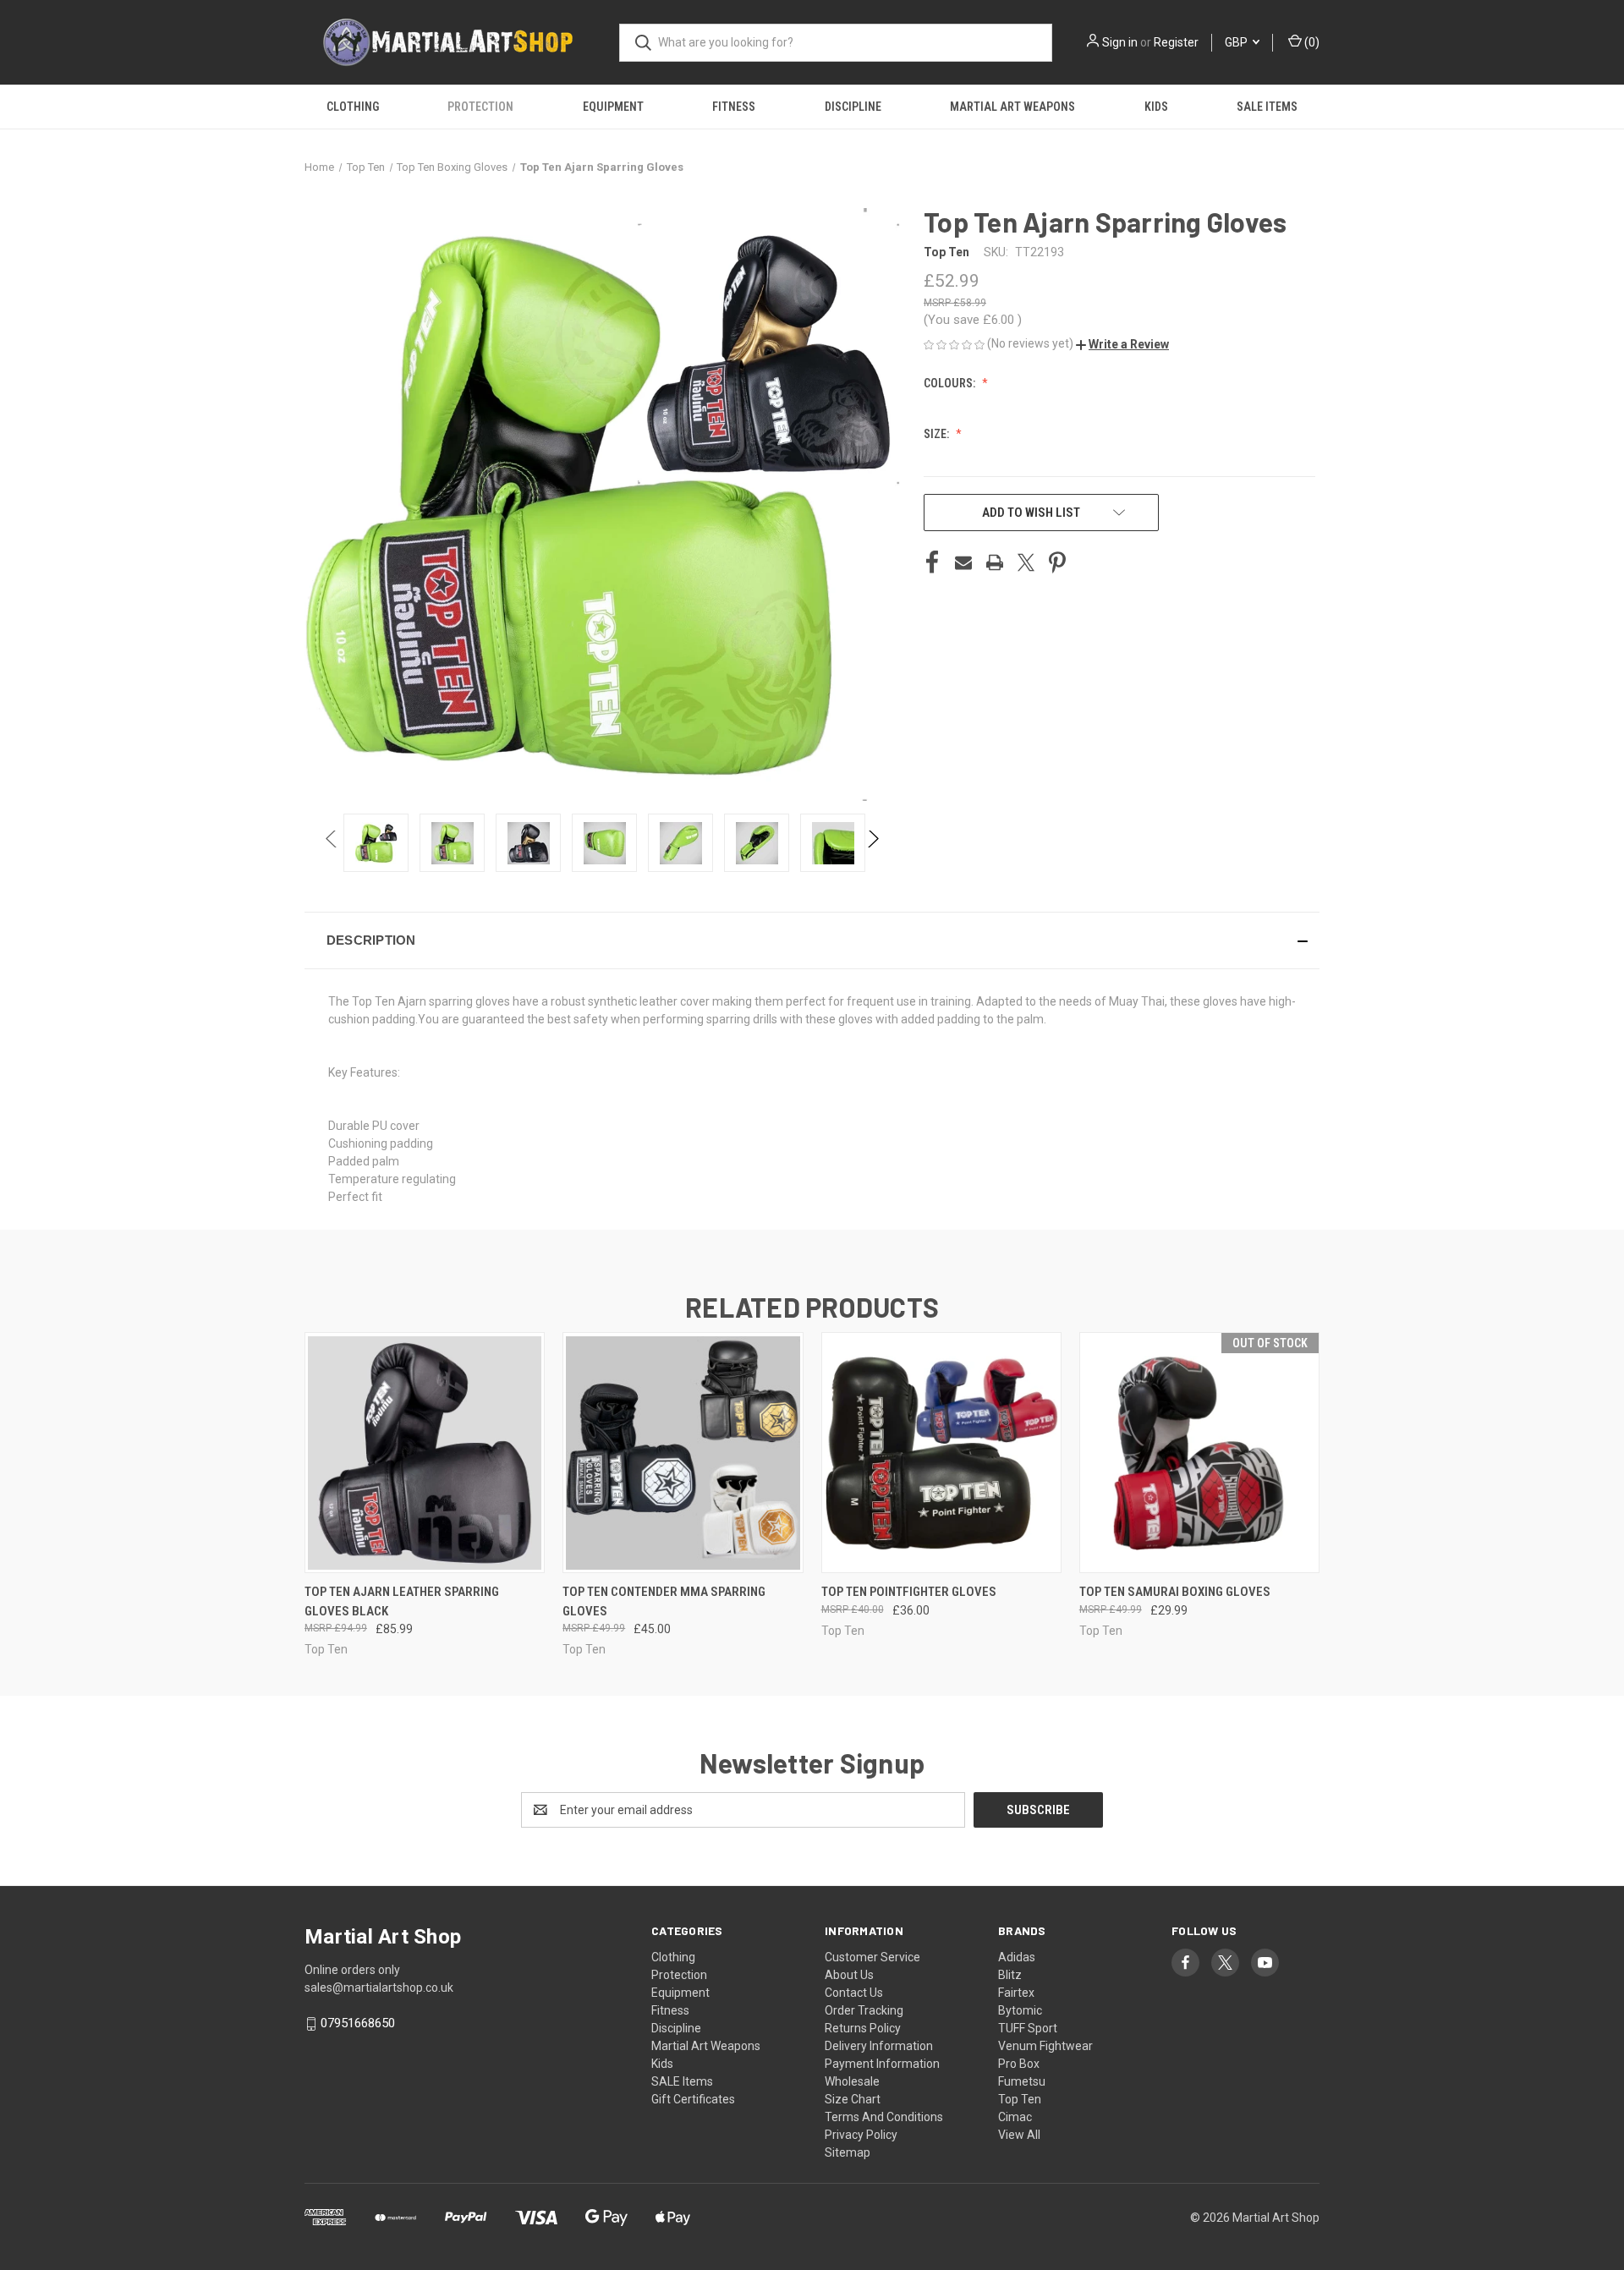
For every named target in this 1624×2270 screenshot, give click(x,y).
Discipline (853, 107)
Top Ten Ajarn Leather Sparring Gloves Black (402, 1601)
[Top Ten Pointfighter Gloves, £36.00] (941, 1453)
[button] (1122, 344)
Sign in (1120, 42)
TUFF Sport (1028, 2028)
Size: (938, 434)
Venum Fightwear (1045, 2046)
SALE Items (1267, 107)
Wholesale (852, 2081)
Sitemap (848, 2152)
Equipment (613, 107)
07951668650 (358, 2023)
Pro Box (1019, 2064)
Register (1176, 42)
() (1311, 42)
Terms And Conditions (884, 2117)
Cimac (1015, 2117)
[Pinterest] (1057, 562)
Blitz (1010, 1975)
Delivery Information (879, 2046)
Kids (1156, 107)
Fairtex (1016, 1993)
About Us (849, 1975)
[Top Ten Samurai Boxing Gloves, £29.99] (1199, 1453)
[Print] (995, 562)
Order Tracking (864, 2010)
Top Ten (1020, 2099)
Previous (332, 843)
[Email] (963, 562)
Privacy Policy (861, 2135)
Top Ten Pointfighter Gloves (909, 1592)
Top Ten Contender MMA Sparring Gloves (664, 1601)
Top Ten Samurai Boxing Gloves (1175, 1592)
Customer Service (872, 1957)
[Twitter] (1026, 562)
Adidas (1017, 1957)
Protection (480, 107)
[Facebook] (932, 562)
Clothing (353, 107)
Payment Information (882, 2064)
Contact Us (854, 1993)
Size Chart (853, 2099)
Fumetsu (1022, 2081)
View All (1019, 2135)
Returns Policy (863, 2028)
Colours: (951, 383)
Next (872, 843)
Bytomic (1020, 2010)
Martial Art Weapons (1012, 107)
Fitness (734, 107)
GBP (1237, 42)
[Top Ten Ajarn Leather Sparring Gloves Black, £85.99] (425, 1453)
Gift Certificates (693, 2099)
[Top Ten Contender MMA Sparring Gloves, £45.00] (683, 1453)
